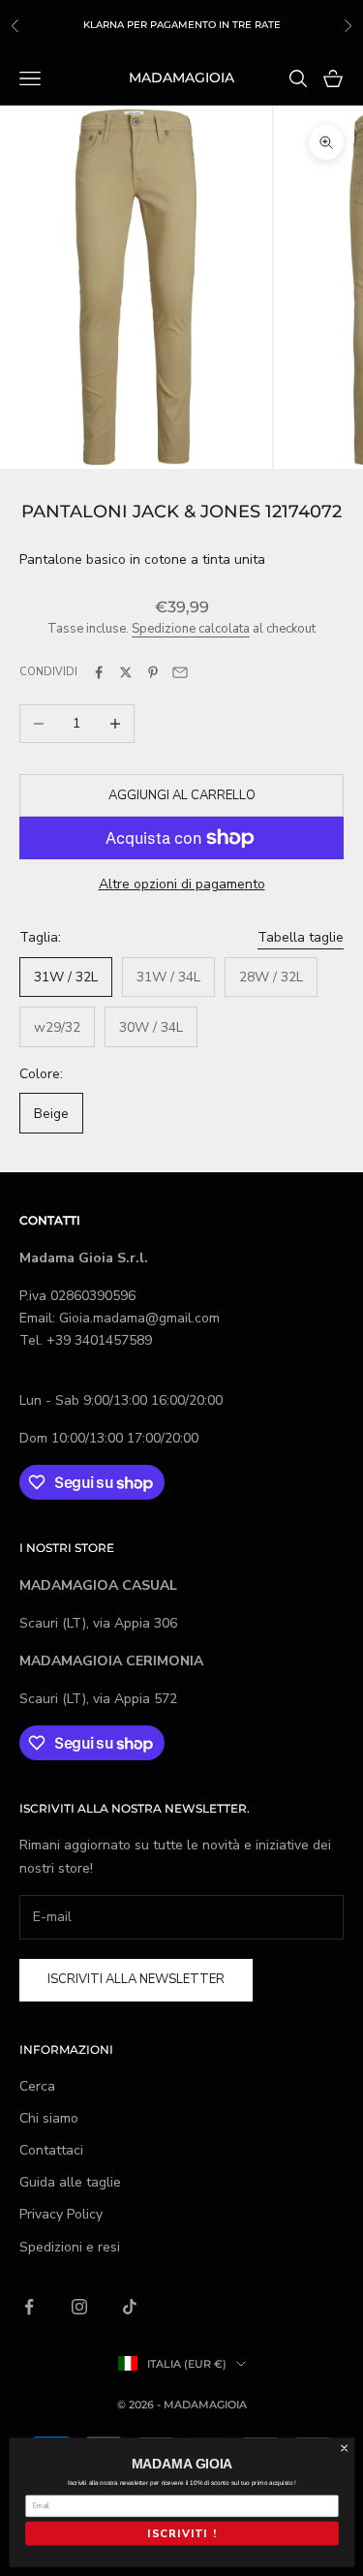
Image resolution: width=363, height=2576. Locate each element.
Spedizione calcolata (191, 629)
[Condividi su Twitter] (126, 672)
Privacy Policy (61, 2214)
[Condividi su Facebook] (99, 672)
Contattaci (51, 2150)
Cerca (37, 2086)
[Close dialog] (344, 2448)
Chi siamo (49, 2118)
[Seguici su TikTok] (130, 2307)
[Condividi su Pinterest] (153, 672)
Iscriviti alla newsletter (136, 1979)
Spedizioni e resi (70, 2247)
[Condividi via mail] (180, 672)
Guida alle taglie (70, 2182)
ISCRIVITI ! (181, 2534)
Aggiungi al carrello (182, 795)
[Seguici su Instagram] (79, 2307)
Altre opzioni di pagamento (182, 884)
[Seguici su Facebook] (29, 2307)
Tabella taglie (301, 937)
